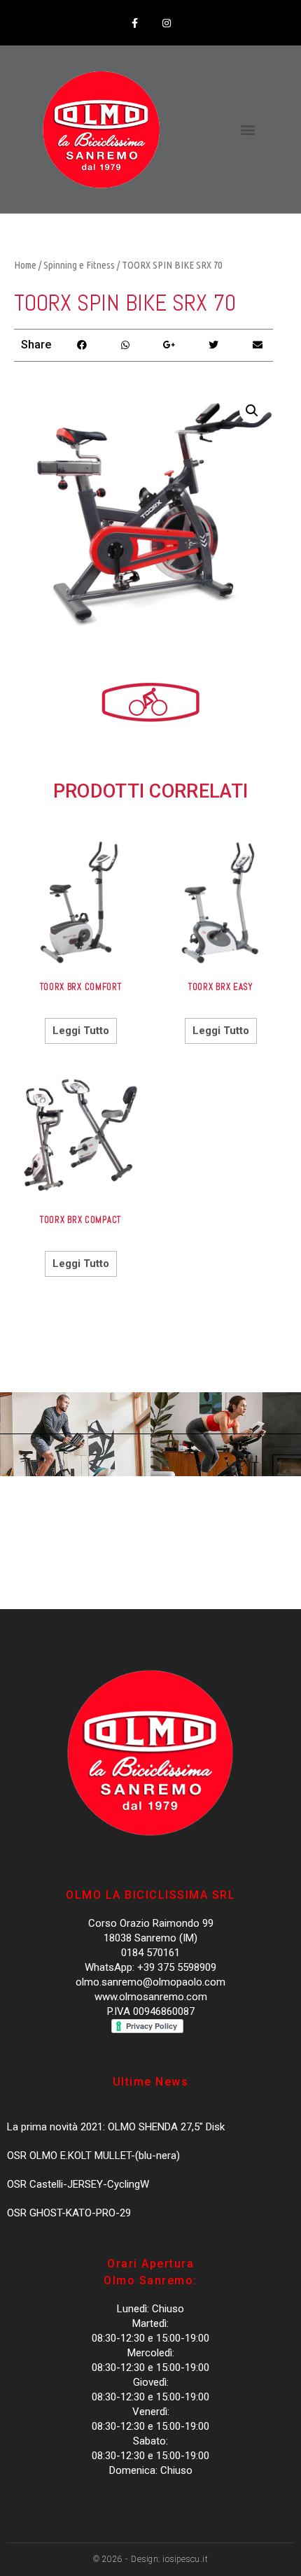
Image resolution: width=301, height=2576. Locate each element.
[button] (247, 130)
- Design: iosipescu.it (166, 2559)
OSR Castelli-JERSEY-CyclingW (78, 2184)
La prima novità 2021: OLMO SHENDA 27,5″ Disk (116, 2127)
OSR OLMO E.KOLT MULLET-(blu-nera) (93, 2156)
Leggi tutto (81, 1031)
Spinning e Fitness (79, 265)
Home (25, 265)
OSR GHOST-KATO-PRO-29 (69, 2213)
